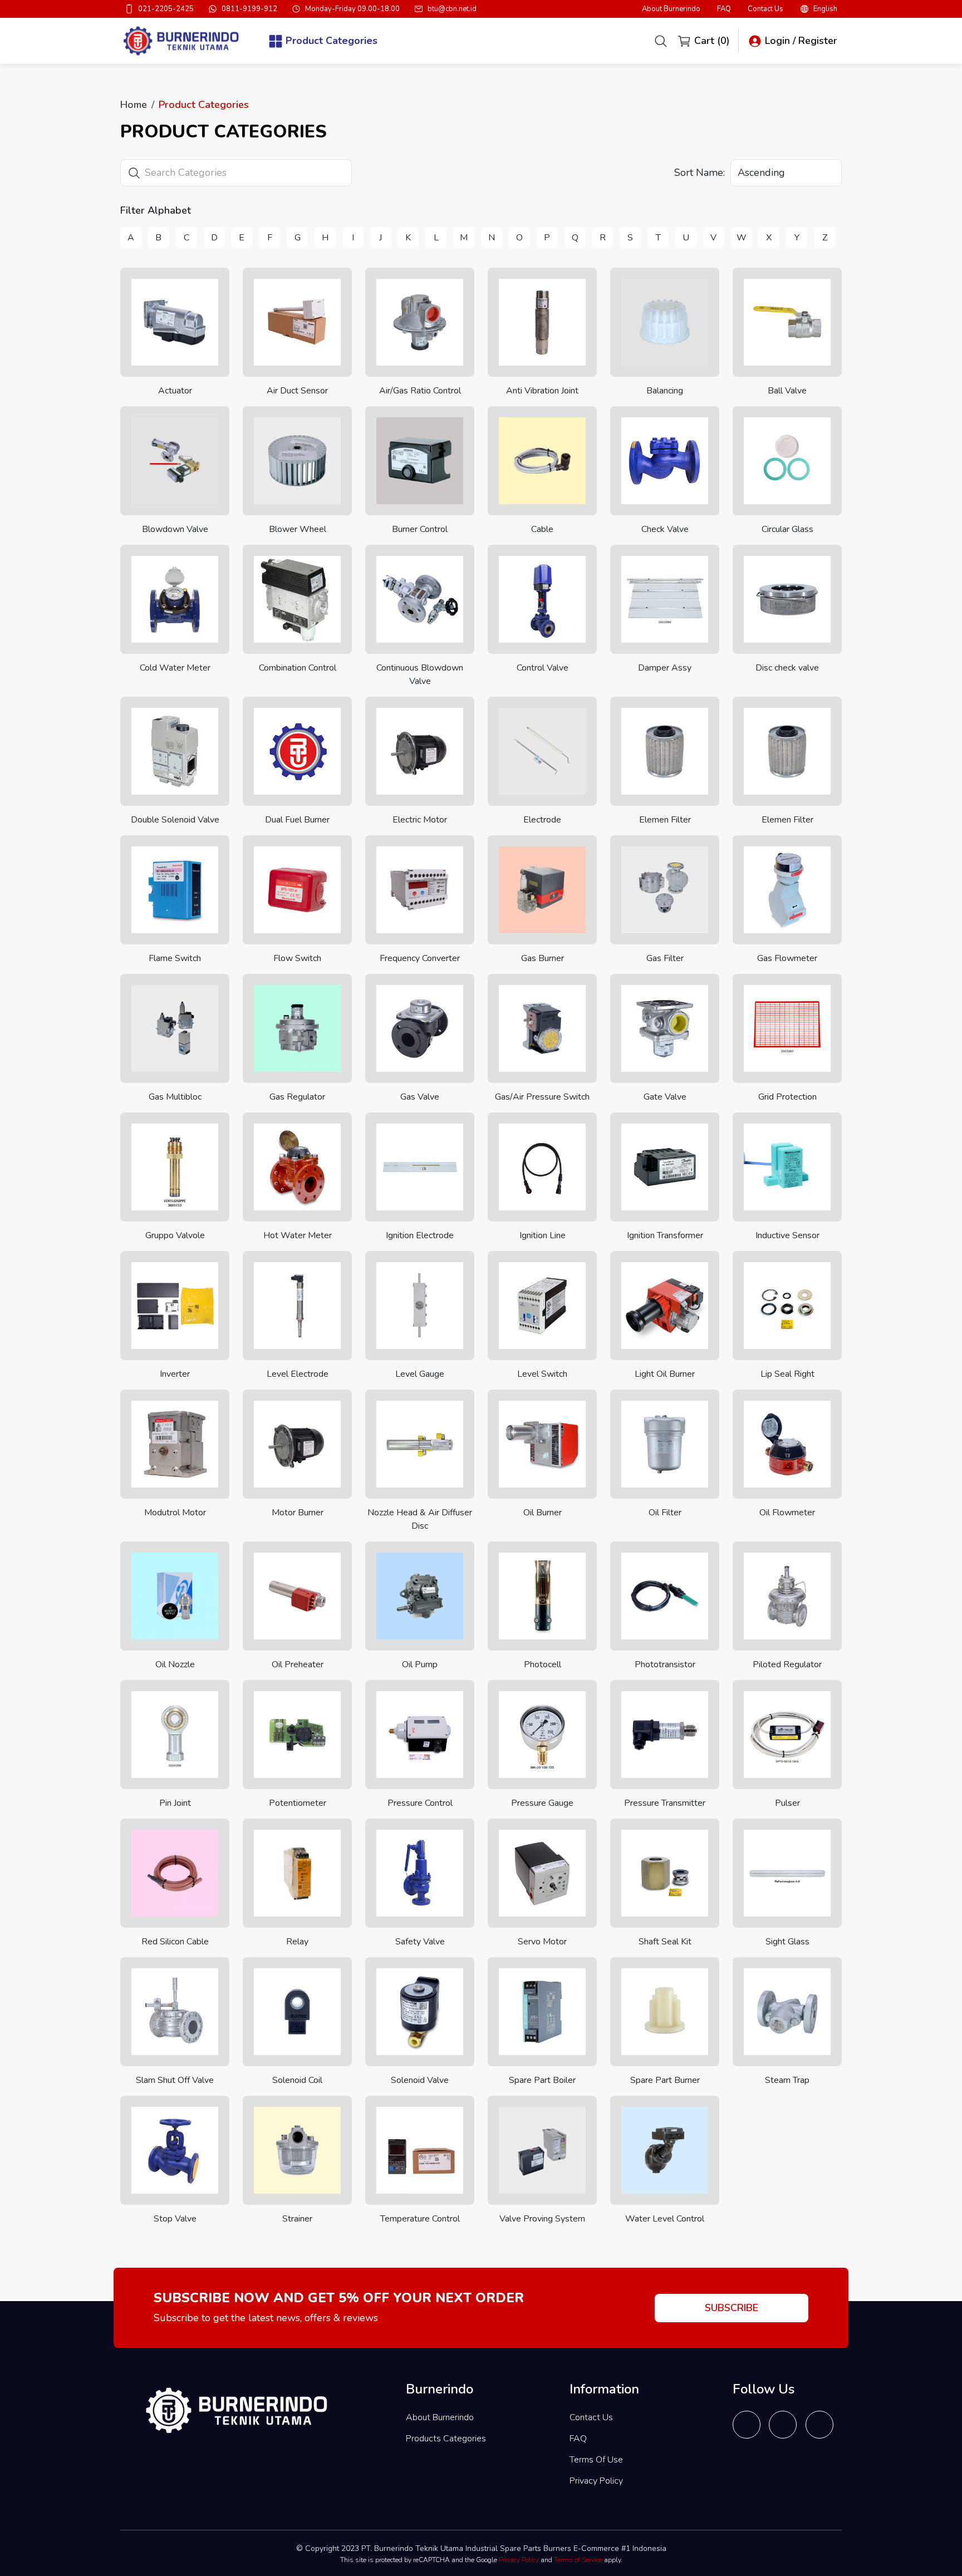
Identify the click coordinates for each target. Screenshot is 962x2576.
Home (134, 105)
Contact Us (765, 9)
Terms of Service (578, 2560)
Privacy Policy (596, 2481)
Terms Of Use (596, 2460)
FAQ (724, 9)
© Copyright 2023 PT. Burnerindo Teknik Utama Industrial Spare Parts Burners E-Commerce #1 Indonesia (481, 2548)
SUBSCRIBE (732, 2308)
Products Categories (446, 2439)
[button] (819, 9)
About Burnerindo (671, 9)
